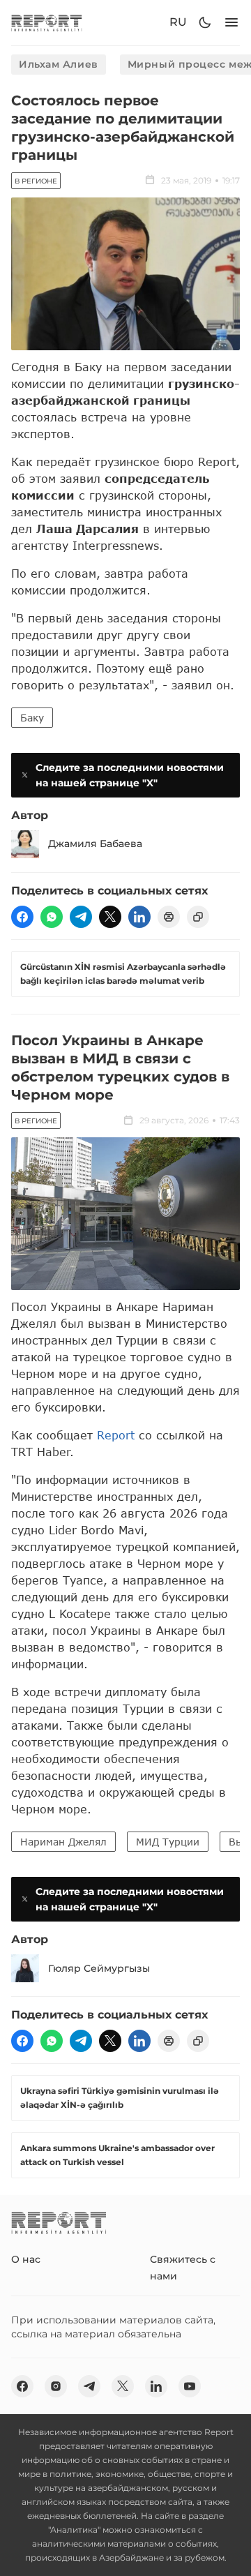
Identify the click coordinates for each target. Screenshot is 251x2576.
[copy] (198, 917)
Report (116, 1435)
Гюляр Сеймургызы (99, 1968)
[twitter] (110, 917)
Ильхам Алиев (59, 64)
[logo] (47, 23)
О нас (26, 2259)
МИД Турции (168, 1842)
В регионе (36, 181)
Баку (32, 718)
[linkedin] (139, 917)
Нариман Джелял (63, 1842)
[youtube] (190, 2386)
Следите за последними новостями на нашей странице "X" (130, 775)
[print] (169, 917)
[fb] (22, 917)
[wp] (52, 917)
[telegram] (81, 917)
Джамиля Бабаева (95, 844)
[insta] (56, 2386)
